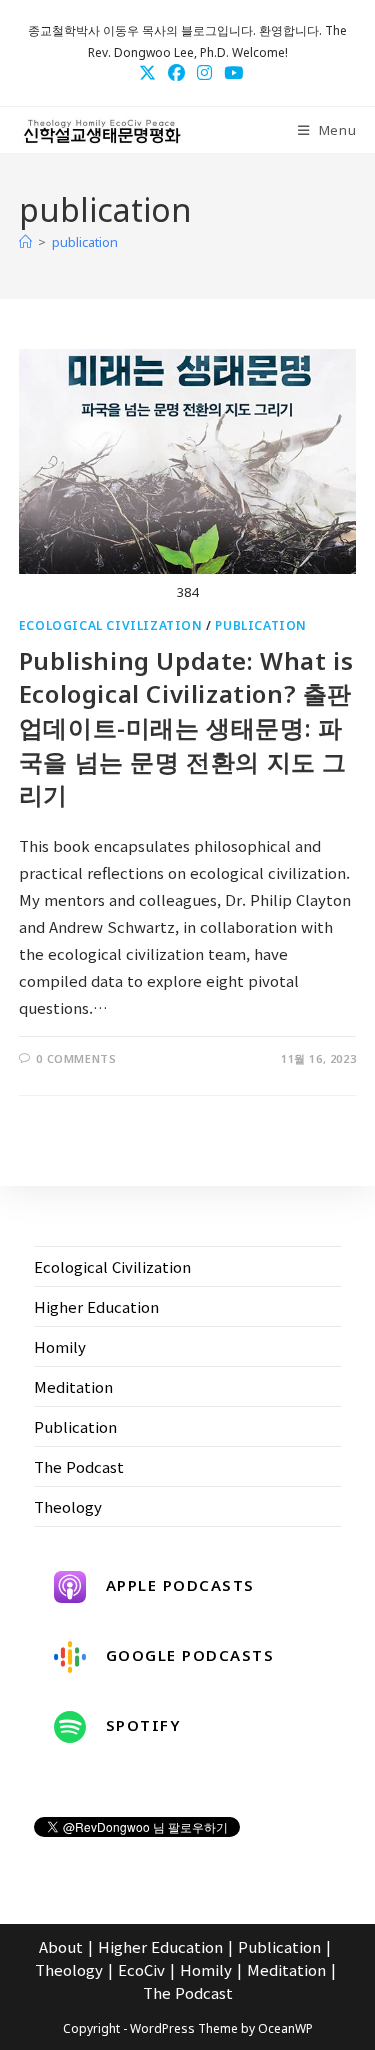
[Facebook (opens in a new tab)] (176, 72)
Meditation (73, 1386)
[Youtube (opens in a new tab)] (230, 72)
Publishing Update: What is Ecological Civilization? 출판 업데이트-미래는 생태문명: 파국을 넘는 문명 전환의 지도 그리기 (186, 727)
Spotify (144, 1725)
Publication (261, 625)
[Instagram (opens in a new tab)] (204, 72)
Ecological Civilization (111, 625)
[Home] (25, 242)
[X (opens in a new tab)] (147, 72)
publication (85, 242)
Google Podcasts (190, 1655)
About (61, 1946)
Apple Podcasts (180, 1585)
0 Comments (76, 1058)
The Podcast (79, 1466)
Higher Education (96, 1306)
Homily (60, 1346)
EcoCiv (141, 1969)
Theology (68, 1506)
